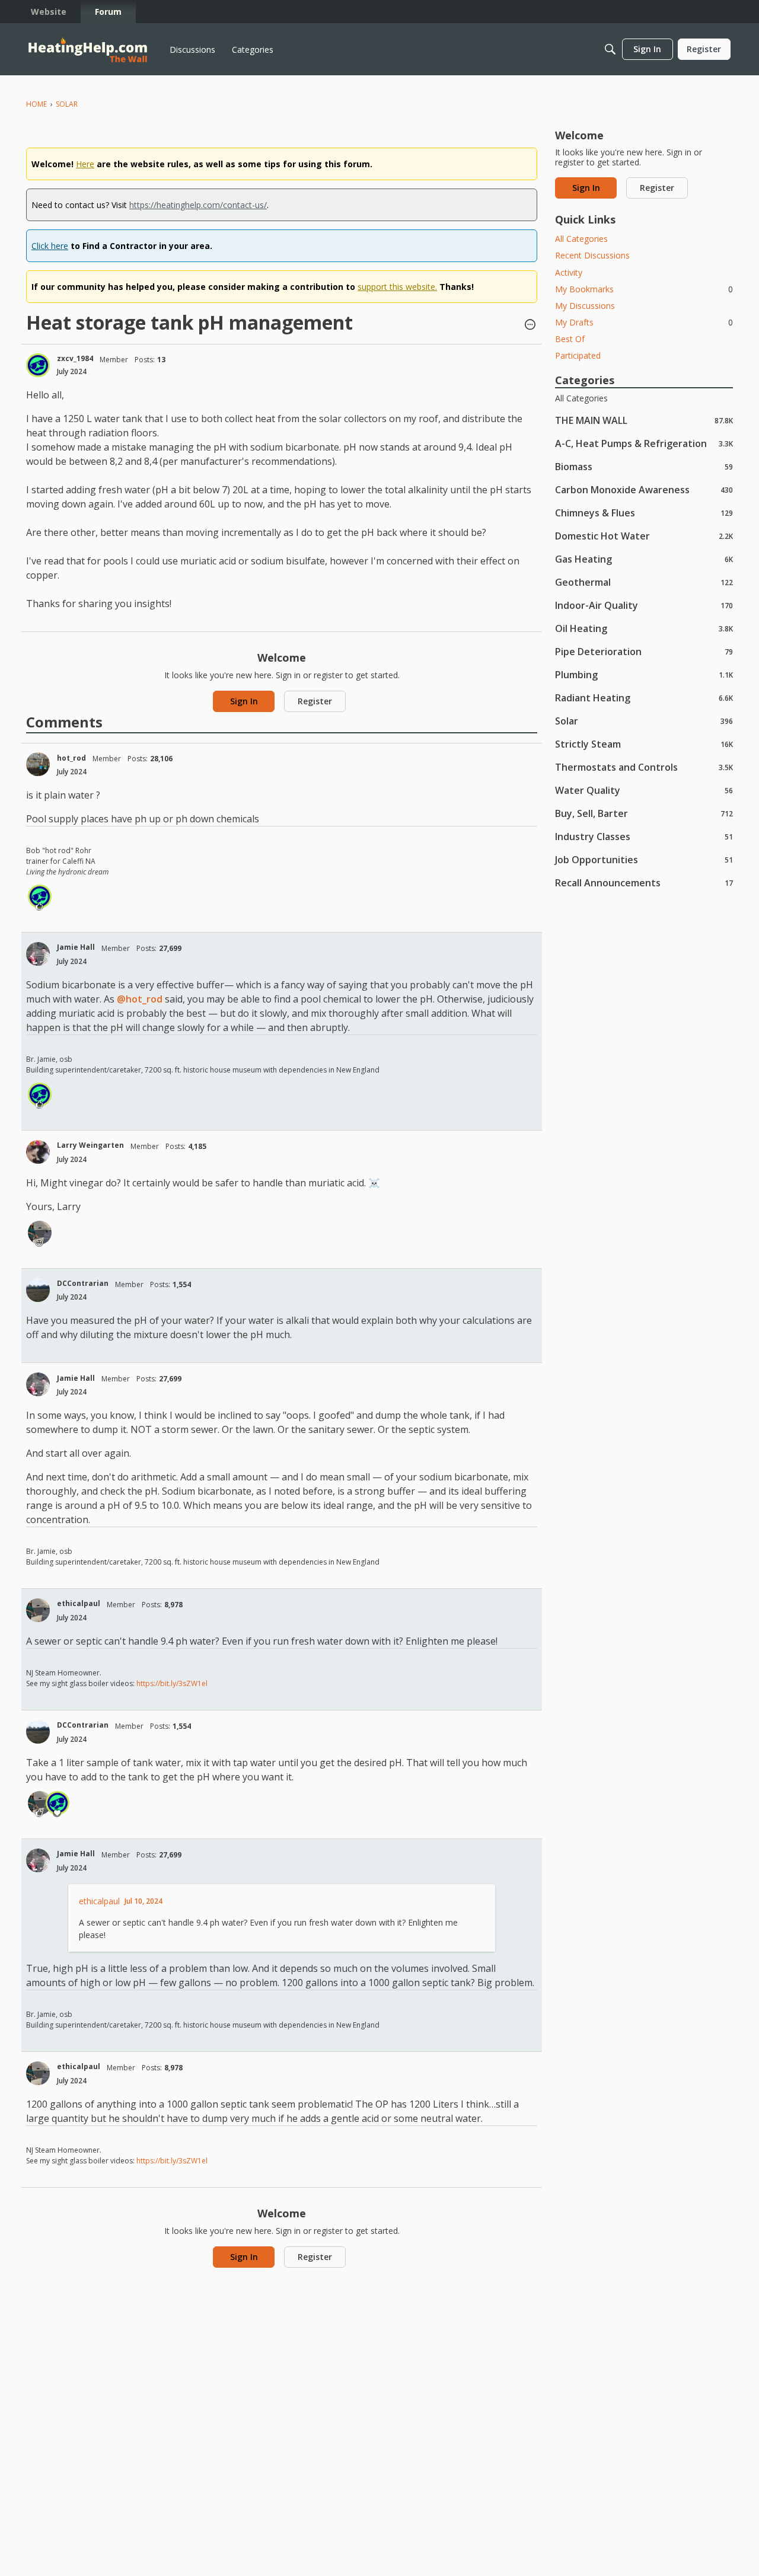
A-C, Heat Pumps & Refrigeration (644, 443)
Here (85, 164)
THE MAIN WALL (644, 420)
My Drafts (644, 322)
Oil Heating (644, 628)
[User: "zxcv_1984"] (38, 365)
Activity (569, 272)
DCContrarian (83, 1283)
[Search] (610, 49)
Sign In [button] (244, 701)
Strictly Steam (644, 744)
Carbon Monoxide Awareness (644, 489)
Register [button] (315, 701)
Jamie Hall (76, 947)
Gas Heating (644, 559)
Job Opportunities (644, 859)
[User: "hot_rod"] (38, 764)
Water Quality (644, 790)
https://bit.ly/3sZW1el (172, 1683)
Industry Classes (644, 836)
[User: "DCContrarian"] (38, 1290)
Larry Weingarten (90, 1145)
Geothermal (644, 582)
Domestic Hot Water (644, 536)
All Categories (581, 239)
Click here (50, 246)
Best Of (570, 339)
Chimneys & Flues (644, 513)
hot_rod (71, 758)
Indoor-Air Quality (644, 605)
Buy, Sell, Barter (644, 813)
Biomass (644, 466)
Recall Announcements (644, 882)
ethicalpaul (79, 1603)
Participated (578, 355)
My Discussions (585, 306)
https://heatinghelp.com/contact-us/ (198, 205)
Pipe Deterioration (644, 651)
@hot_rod (140, 999)
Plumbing (644, 674)
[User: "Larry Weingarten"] (38, 1152)
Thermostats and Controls (644, 767)
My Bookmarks (644, 289)
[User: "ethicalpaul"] (40, 1233)
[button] (530, 325)
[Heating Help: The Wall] (88, 50)
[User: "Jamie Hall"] (38, 954)
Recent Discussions (592, 255)
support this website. (397, 287)
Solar (644, 721)
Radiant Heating (644, 698)
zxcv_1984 (75, 358)
